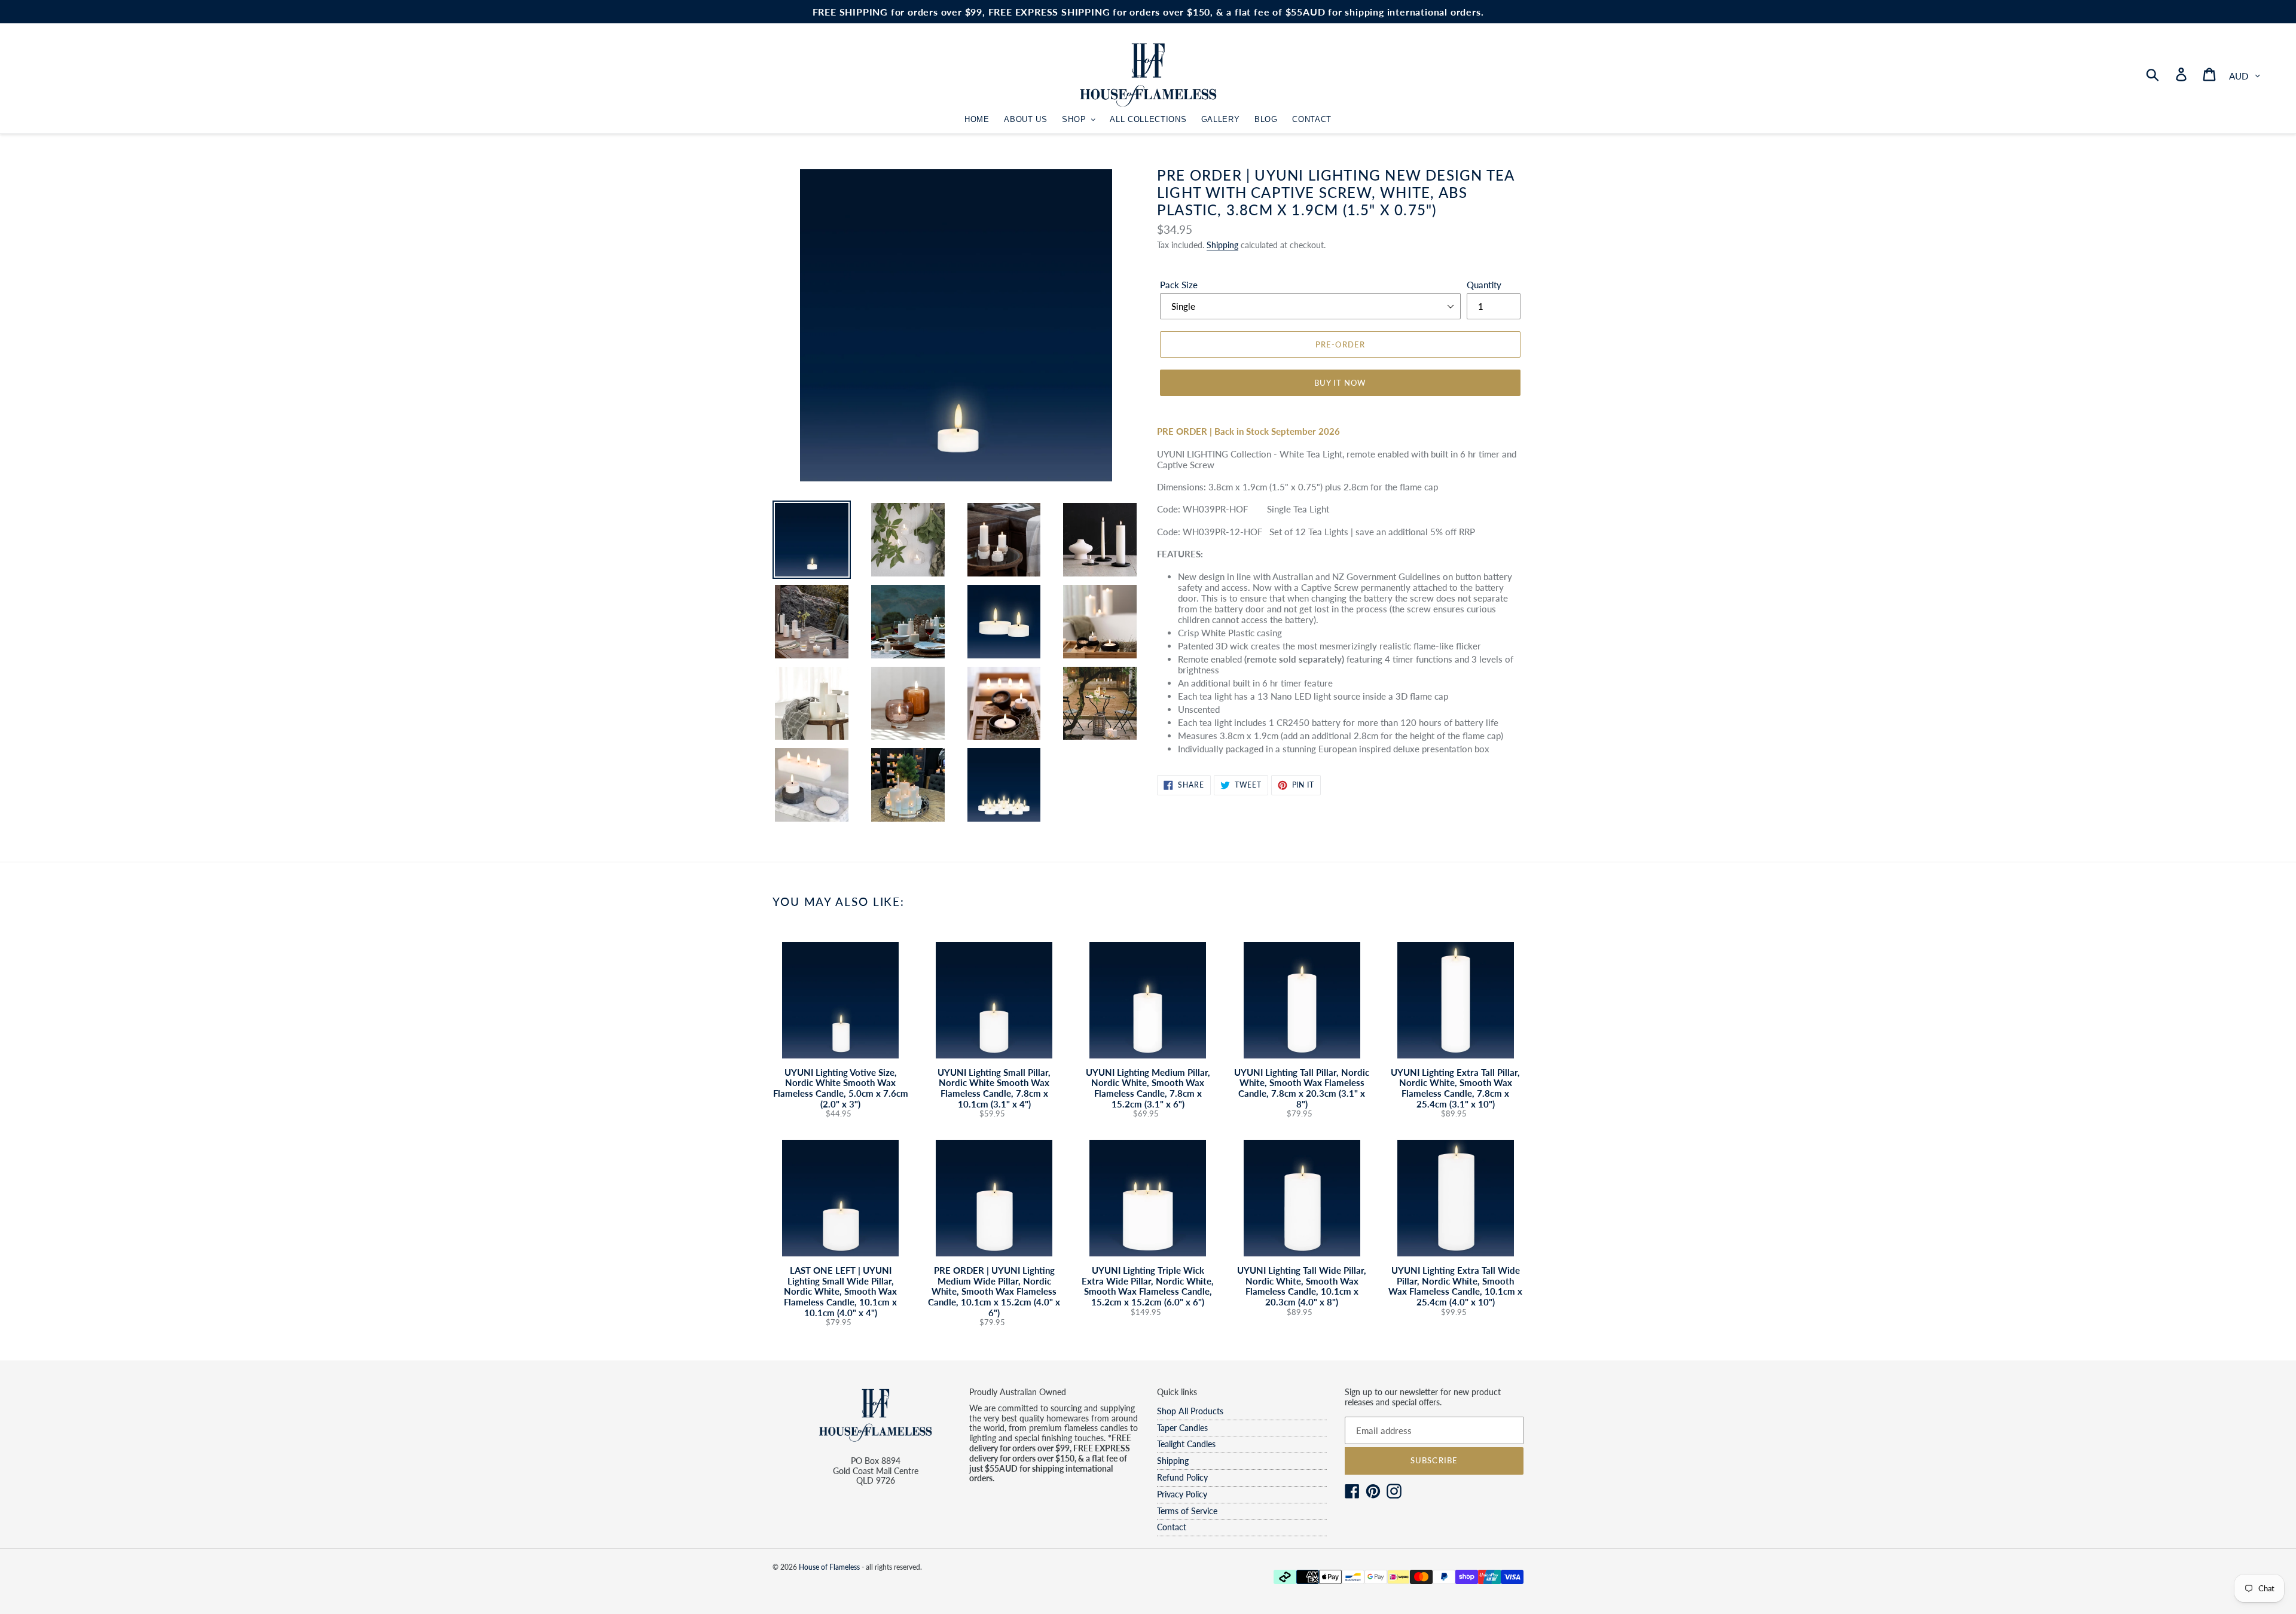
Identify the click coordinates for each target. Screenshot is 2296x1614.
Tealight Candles (1186, 1444)
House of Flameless (829, 1567)
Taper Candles (1182, 1428)
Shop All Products (1190, 1411)
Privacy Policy (1182, 1494)
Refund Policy (1182, 1477)
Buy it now (1340, 383)
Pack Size (1179, 285)
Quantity (1484, 285)
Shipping (1222, 245)
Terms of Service (1187, 1511)
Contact (1172, 1527)
